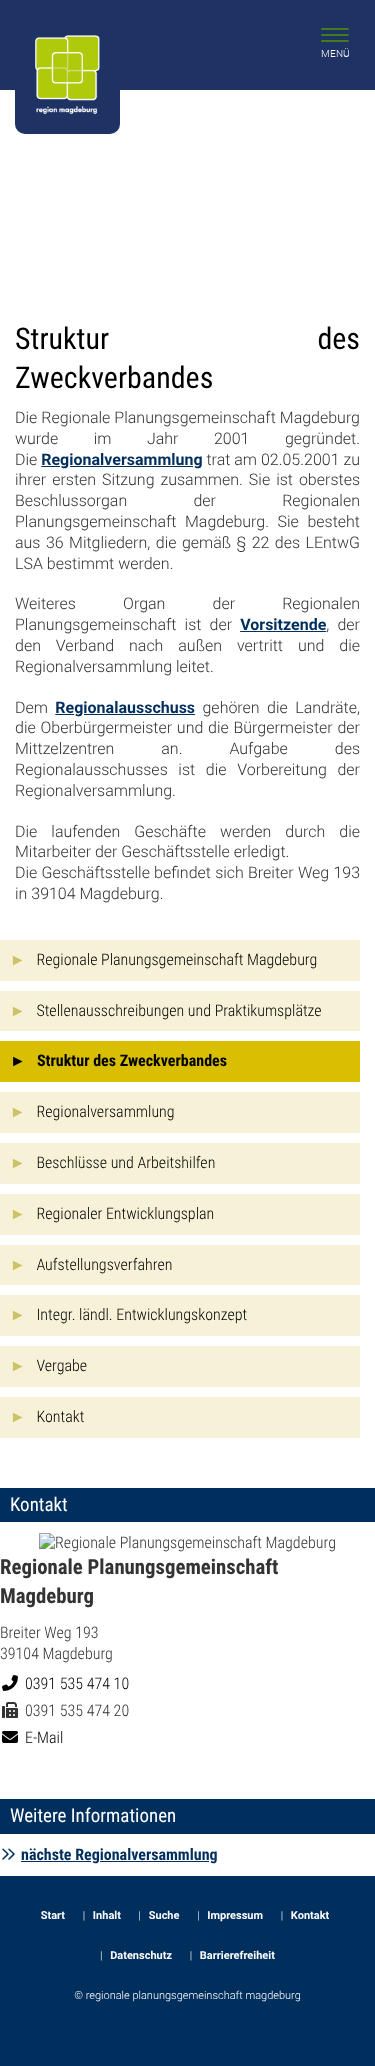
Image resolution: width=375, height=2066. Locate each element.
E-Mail (43, 1737)
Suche (164, 1915)
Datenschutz (141, 1955)
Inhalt (107, 1915)
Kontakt (310, 1915)
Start (53, 1915)
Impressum (235, 1915)
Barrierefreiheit (237, 1955)
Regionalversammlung (121, 459)
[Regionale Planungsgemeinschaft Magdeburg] (187, 1640)
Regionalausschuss (125, 707)
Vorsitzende (283, 624)
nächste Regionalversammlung (119, 1854)
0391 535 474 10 (76, 1683)
